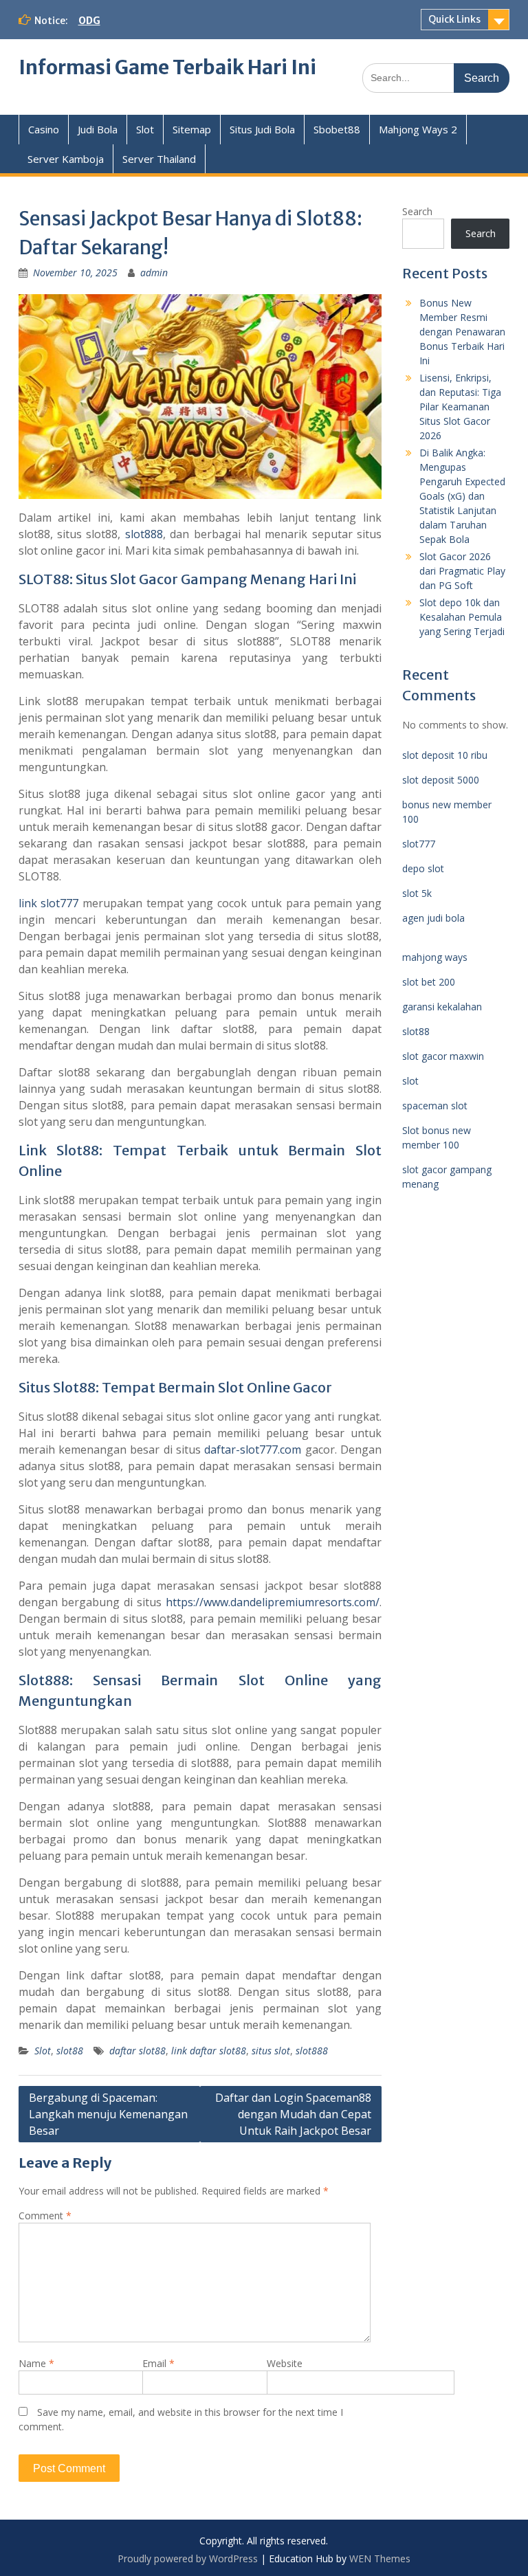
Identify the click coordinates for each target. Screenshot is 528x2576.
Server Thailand (159, 159)
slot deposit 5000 (441, 780)
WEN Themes (380, 2558)
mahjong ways (435, 957)
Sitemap (192, 129)
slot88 (70, 2051)
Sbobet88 (337, 129)
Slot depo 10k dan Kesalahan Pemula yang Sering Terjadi (462, 617)
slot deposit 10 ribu (445, 755)
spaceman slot (435, 1106)
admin (154, 273)
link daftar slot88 (209, 2051)
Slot (145, 129)
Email (158, 2363)
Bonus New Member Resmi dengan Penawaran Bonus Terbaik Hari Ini (462, 332)
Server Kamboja (66, 159)
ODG (89, 21)
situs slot (271, 2051)
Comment (45, 2216)
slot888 (144, 534)
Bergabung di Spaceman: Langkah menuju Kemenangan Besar (108, 2114)
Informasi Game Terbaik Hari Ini (167, 67)
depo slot (423, 868)
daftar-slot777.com (253, 1450)
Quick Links (454, 19)
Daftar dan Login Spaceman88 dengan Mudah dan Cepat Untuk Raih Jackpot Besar (293, 2114)
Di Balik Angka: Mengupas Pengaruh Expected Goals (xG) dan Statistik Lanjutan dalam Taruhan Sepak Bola (462, 496)
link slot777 (49, 903)
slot (410, 1081)
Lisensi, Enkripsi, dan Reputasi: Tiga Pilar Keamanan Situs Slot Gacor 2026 (460, 407)
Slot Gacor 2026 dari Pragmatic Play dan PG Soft (462, 571)
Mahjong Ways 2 (418, 129)
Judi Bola (98, 129)
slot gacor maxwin (443, 1056)
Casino (44, 129)
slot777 (419, 844)
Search (417, 211)
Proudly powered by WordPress (188, 2558)
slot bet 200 (429, 982)
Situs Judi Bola (262, 129)
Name (36, 2363)
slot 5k (417, 893)
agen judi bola (433, 918)
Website (285, 2363)
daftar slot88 (137, 2051)
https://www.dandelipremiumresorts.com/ (273, 1602)
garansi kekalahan (442, 1007)
